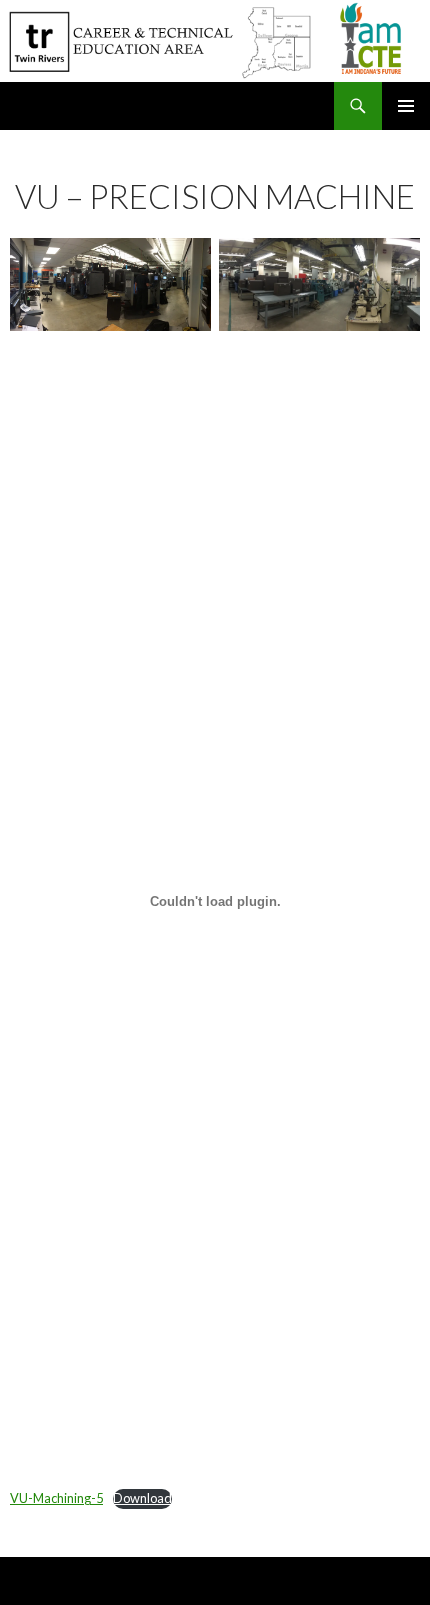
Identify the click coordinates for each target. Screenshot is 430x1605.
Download (142, 1498)
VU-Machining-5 (56, 1498)
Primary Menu (406, 106)
